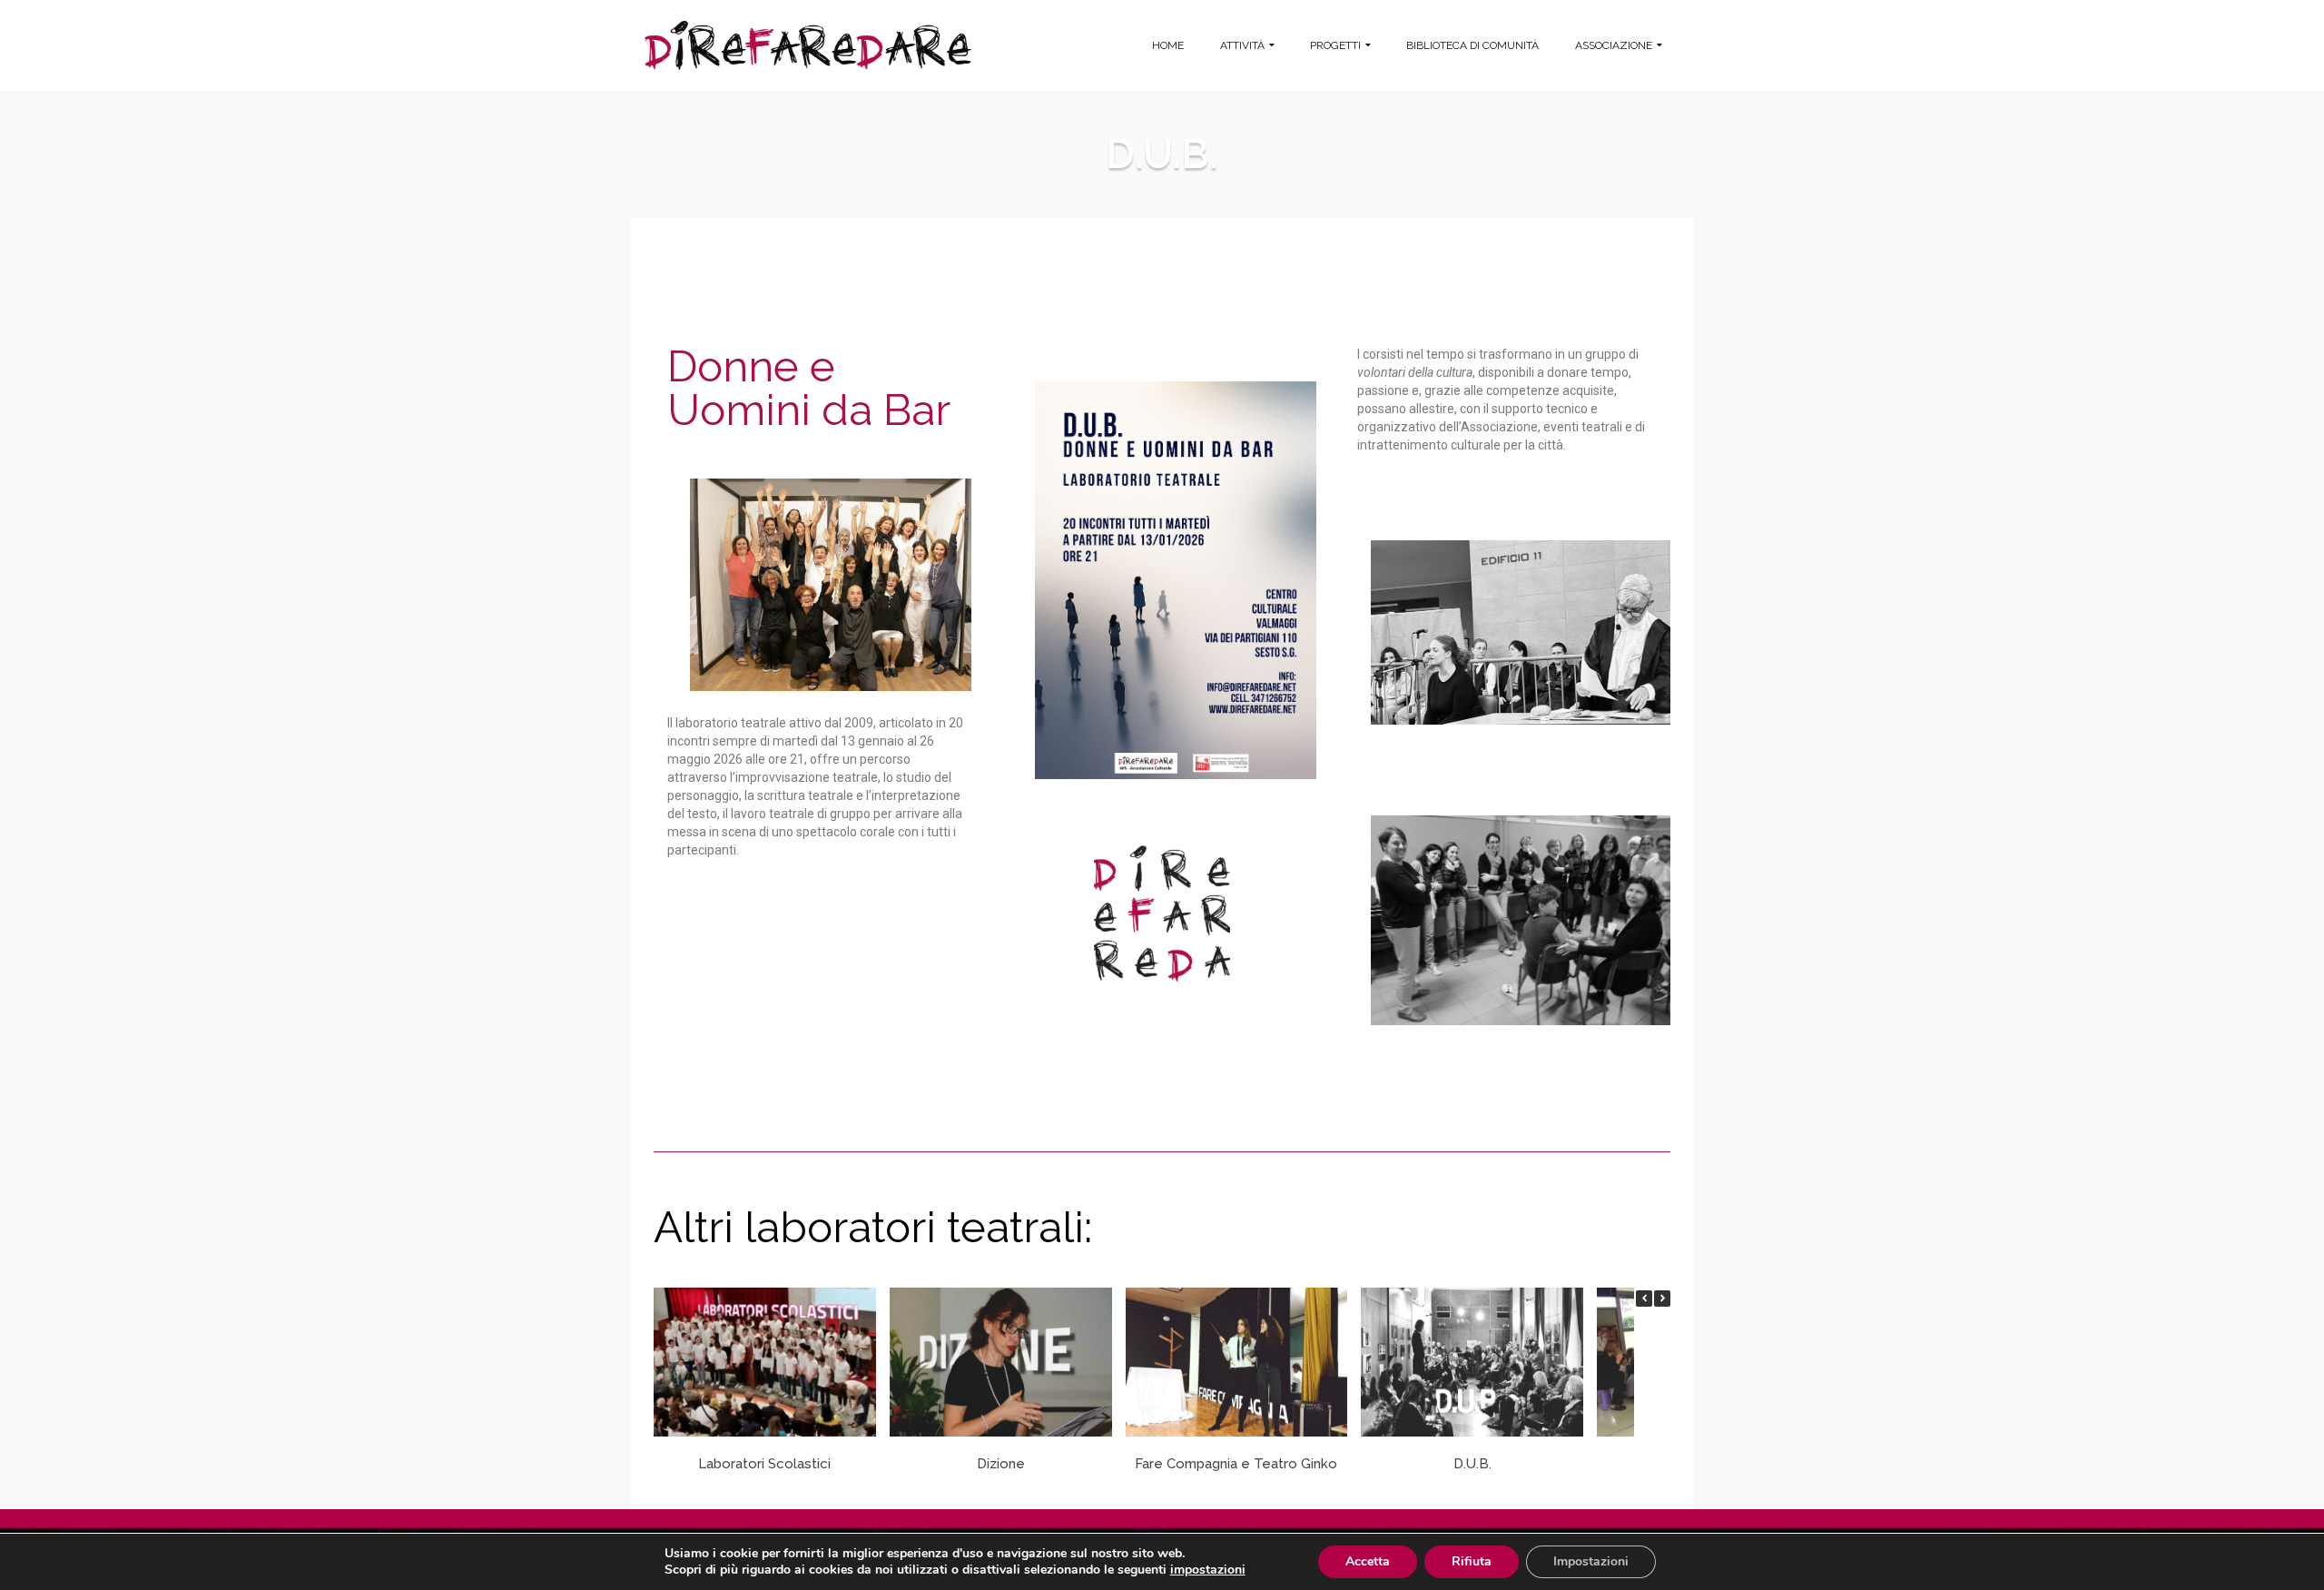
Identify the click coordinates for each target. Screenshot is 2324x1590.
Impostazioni (1591, 1561)
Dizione (1001, 1464)
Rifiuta (1472, 1561)
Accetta (1368, 1561)
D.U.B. (1472, 1464)
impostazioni (1208, 1570)
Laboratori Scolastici (764, 1464)
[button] (1662, 1299)
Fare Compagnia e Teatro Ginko (1236, 1464)
